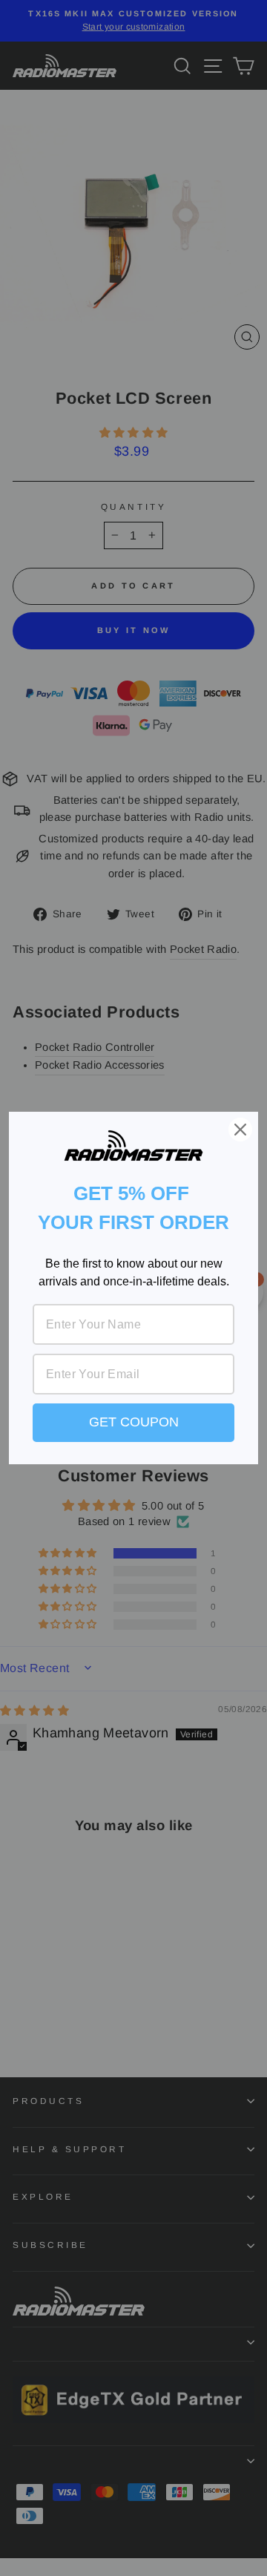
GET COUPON (134, 1422)
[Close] (240, 1130)
